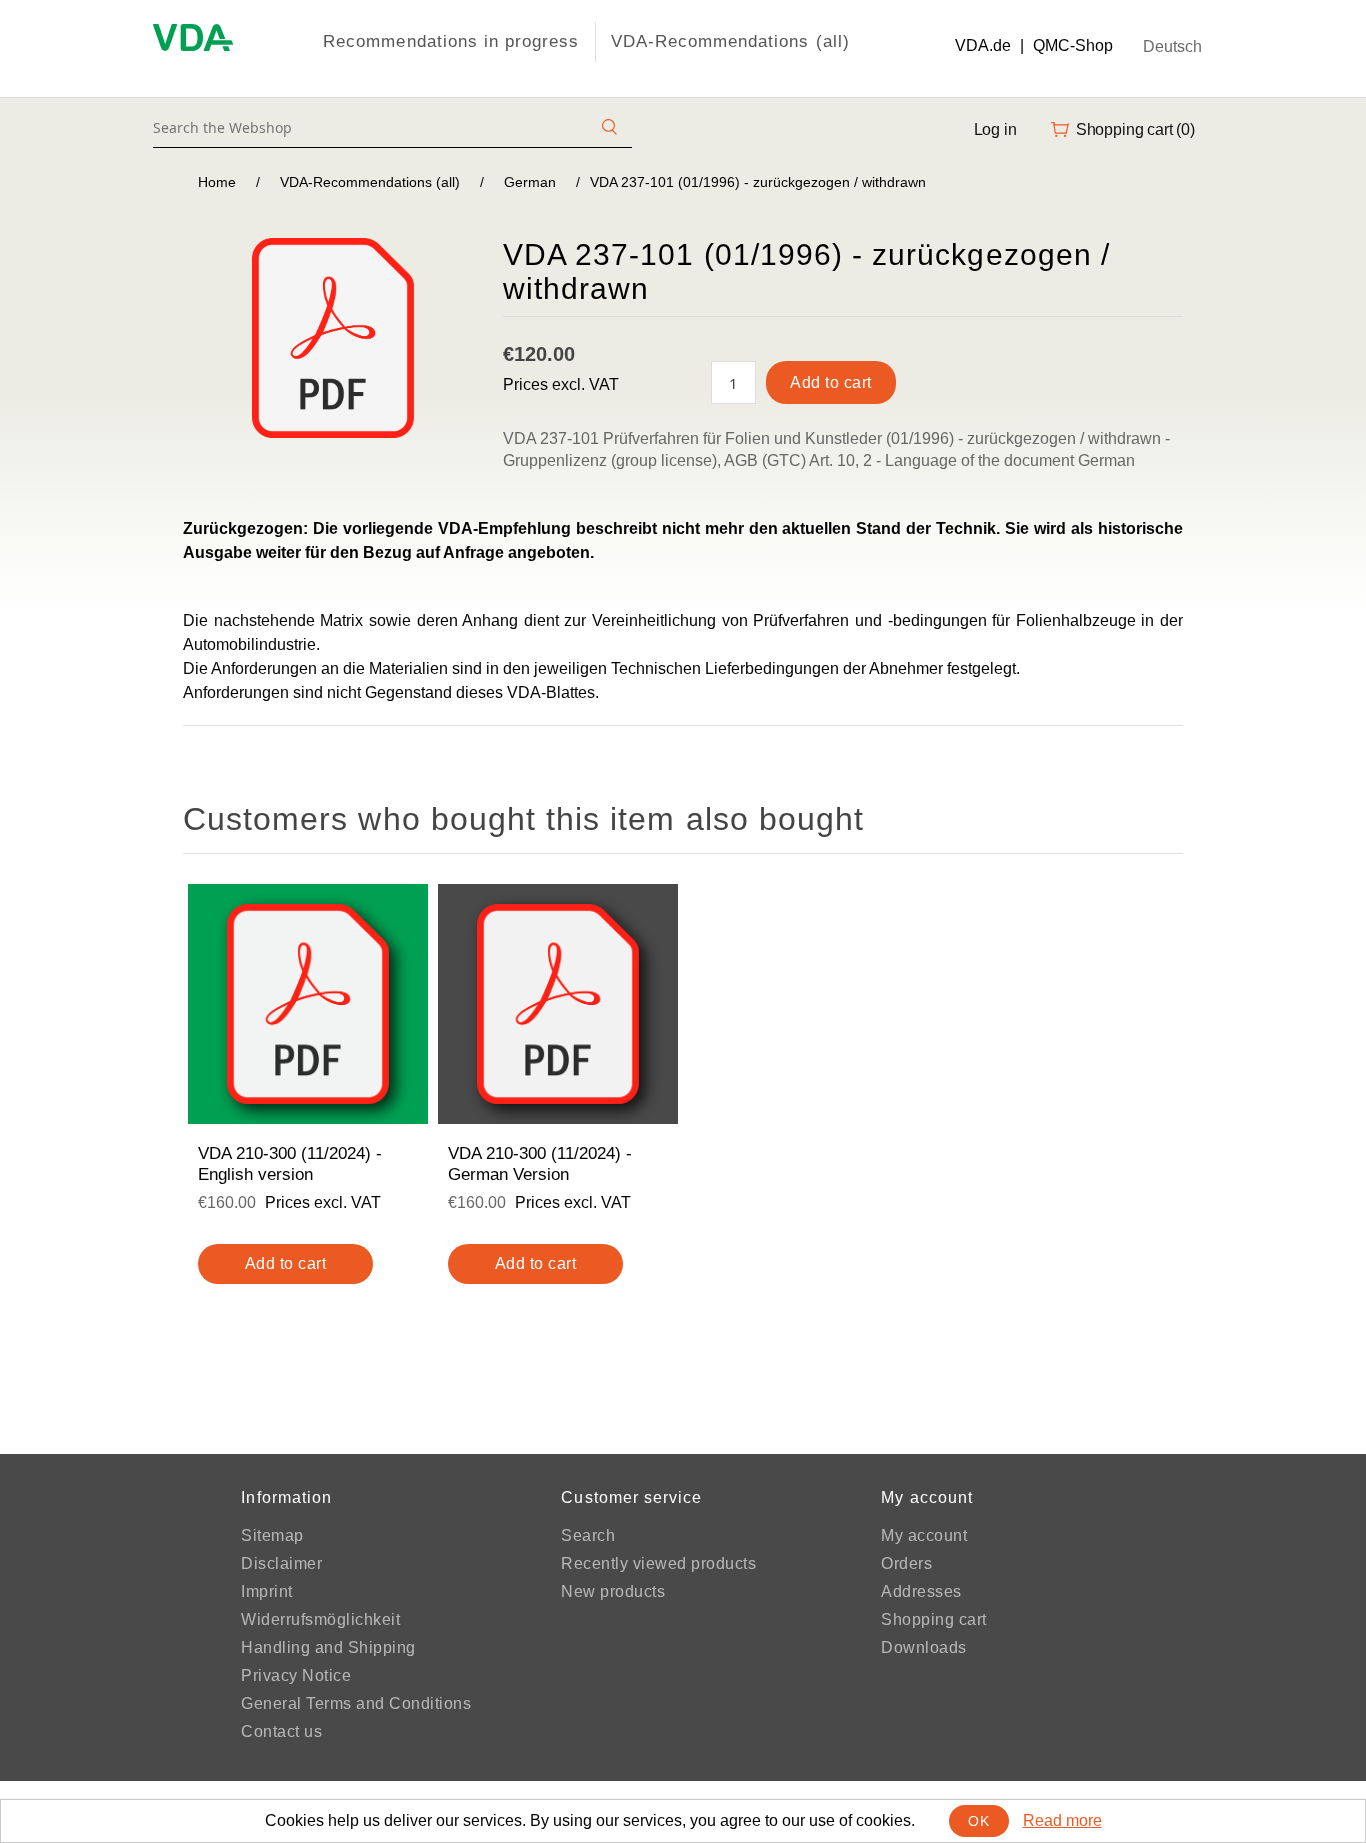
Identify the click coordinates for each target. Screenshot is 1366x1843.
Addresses (921, 1591)
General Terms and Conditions (356, 1703)
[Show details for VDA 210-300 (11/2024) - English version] (308, 1004)
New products (613, 1591)
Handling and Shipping (328, 1647)
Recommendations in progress (451, 41)
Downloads (924, 1647)
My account (924, 1535)
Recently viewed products (658, 1563)
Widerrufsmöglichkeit (320, 1619)
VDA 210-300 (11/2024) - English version (290, 1163)
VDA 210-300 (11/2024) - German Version (540, 1163)
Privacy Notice (296, 1675)
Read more (1062, 1820)
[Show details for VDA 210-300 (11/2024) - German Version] (558, 1004)
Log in (995, 129)
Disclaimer (281, 1563)
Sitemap (272, 1535)
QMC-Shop (1073, 45)
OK (978, 1821)
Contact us (281, 1731)
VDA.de (983, 45)
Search (588, 1535)
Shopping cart (934, 1619)
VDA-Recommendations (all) (730, 41)
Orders (906, 1563)
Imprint (267, 1591)
